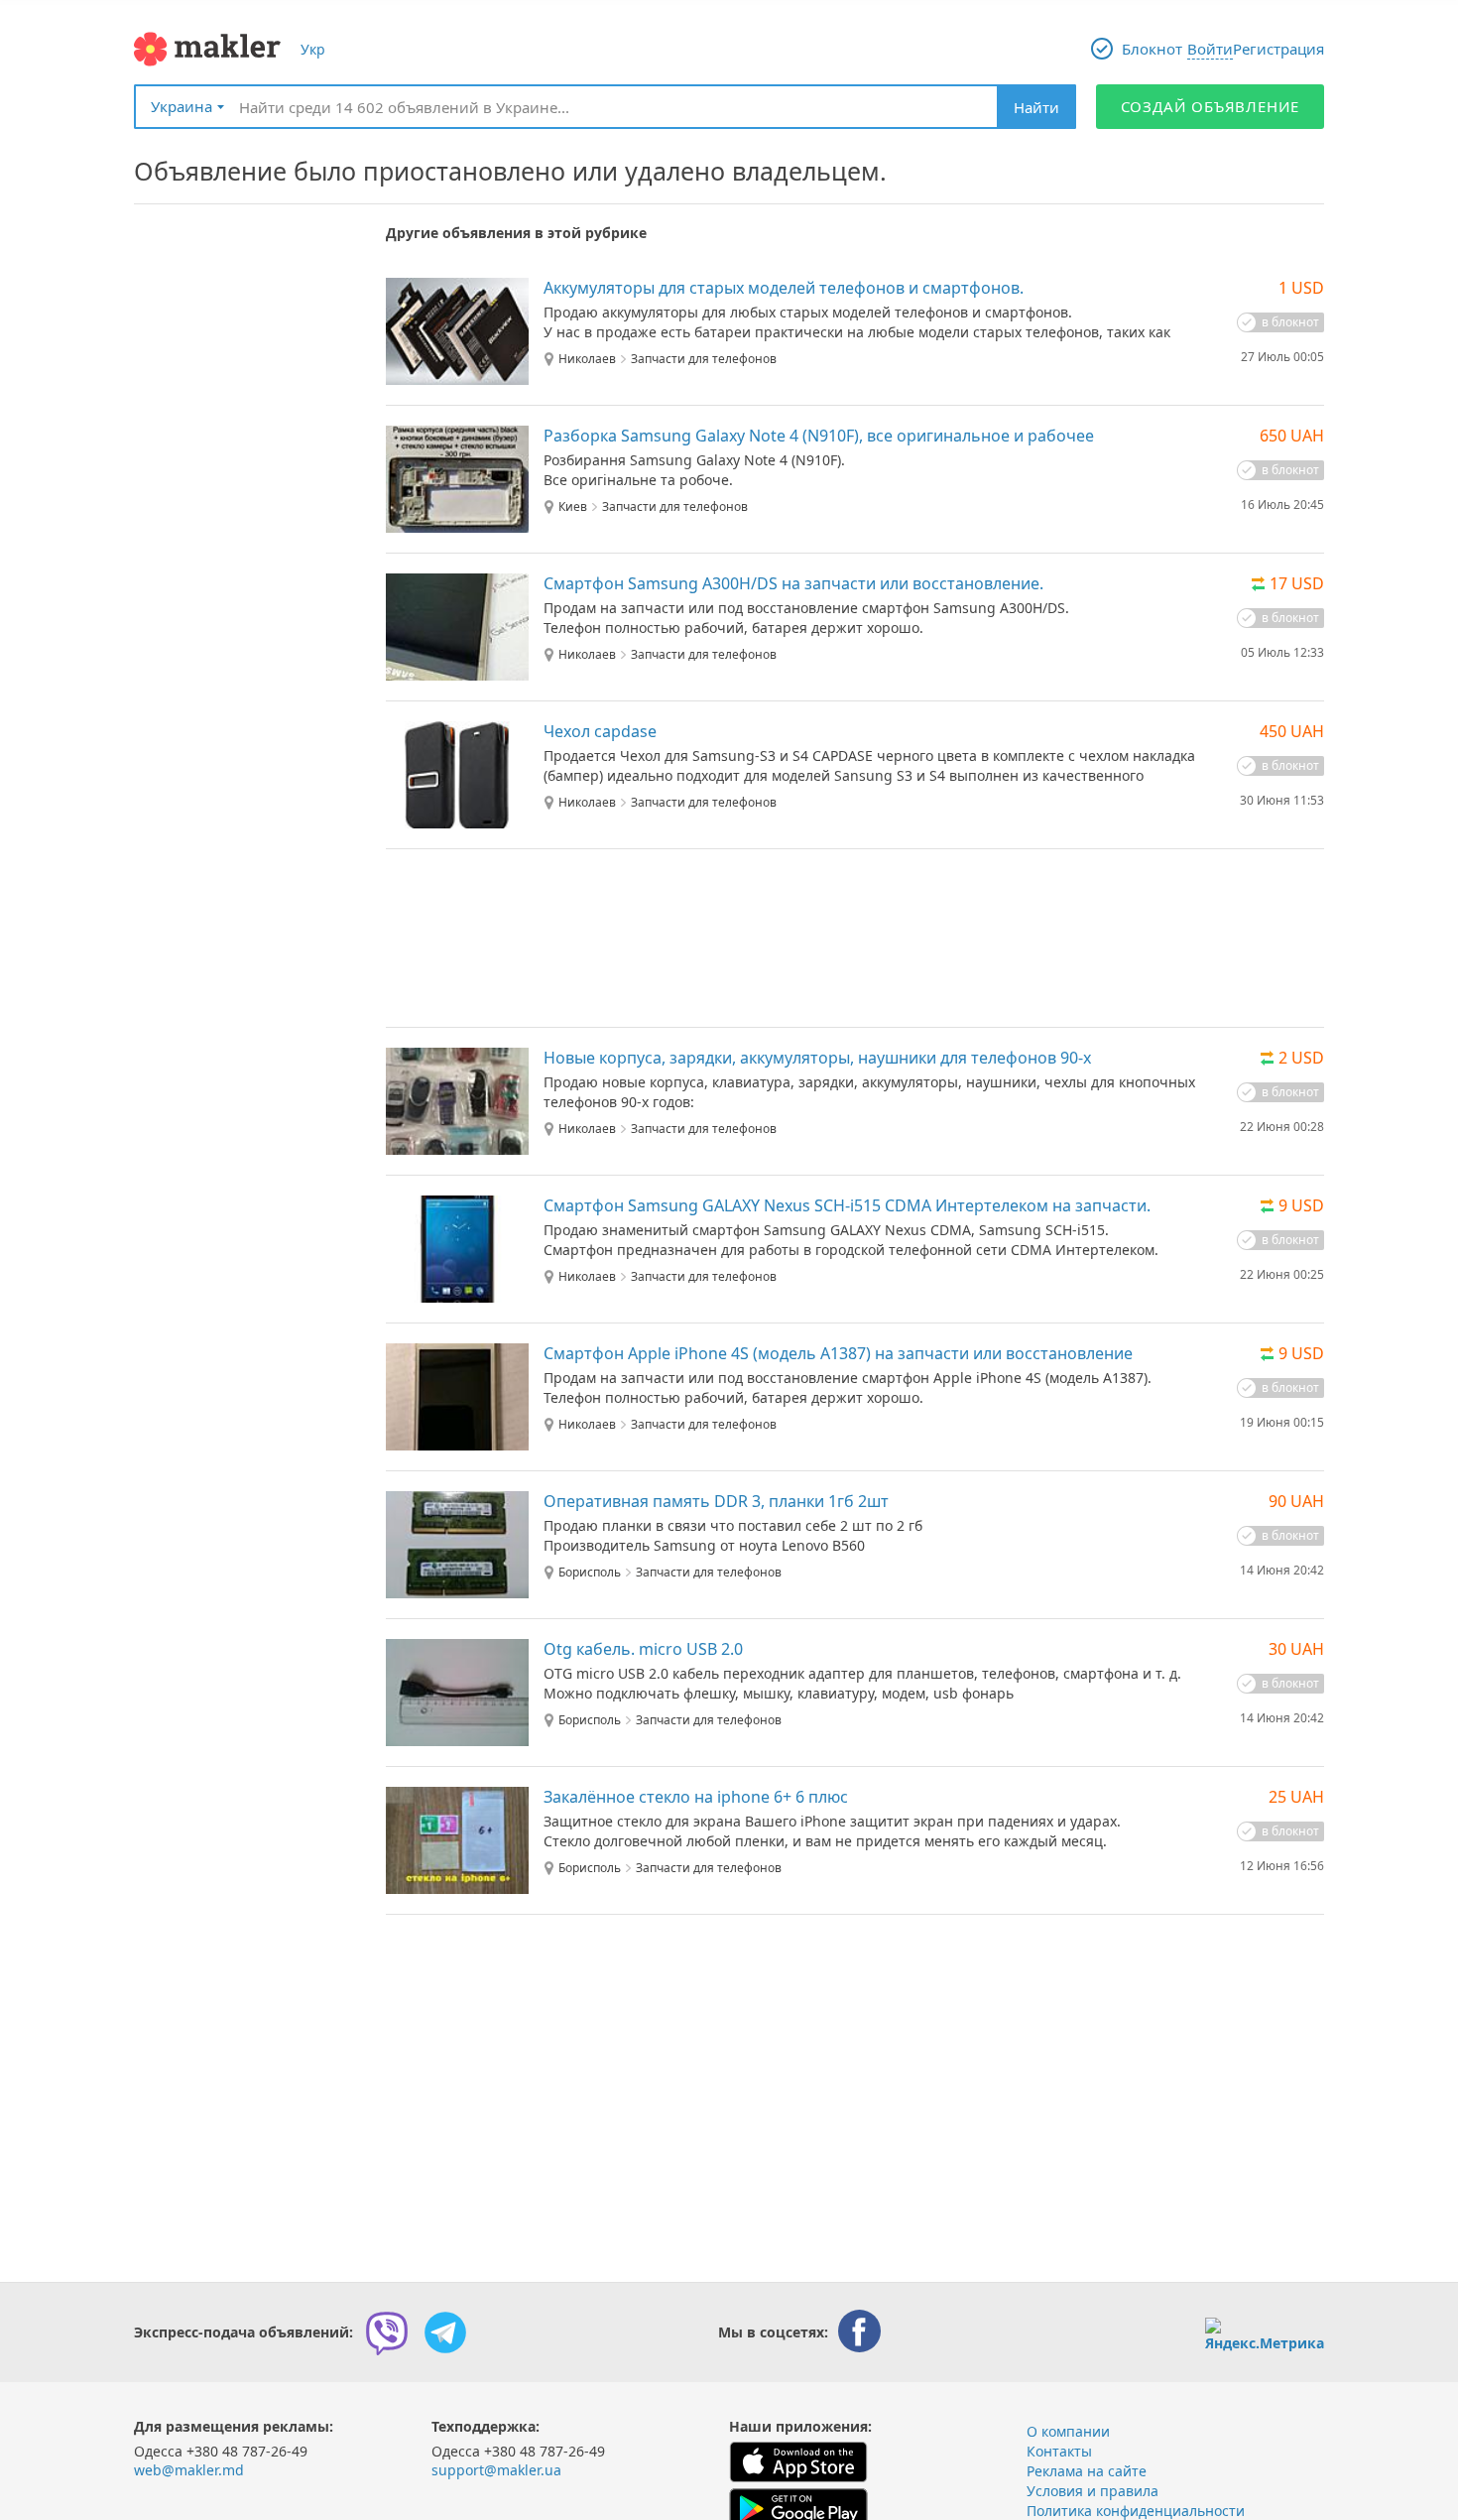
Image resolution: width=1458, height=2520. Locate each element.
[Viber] (387, 2332)
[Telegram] (445, 2332)
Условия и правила (1093, 2491)
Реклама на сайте (1087, 2471)
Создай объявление (1211, 106)
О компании (1068, 2431)
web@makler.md (189, 2470)
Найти (1036, 107)
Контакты (1059, 2451)
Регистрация (1278, 49)
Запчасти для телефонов (704, 359)
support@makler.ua (496, 2470)
